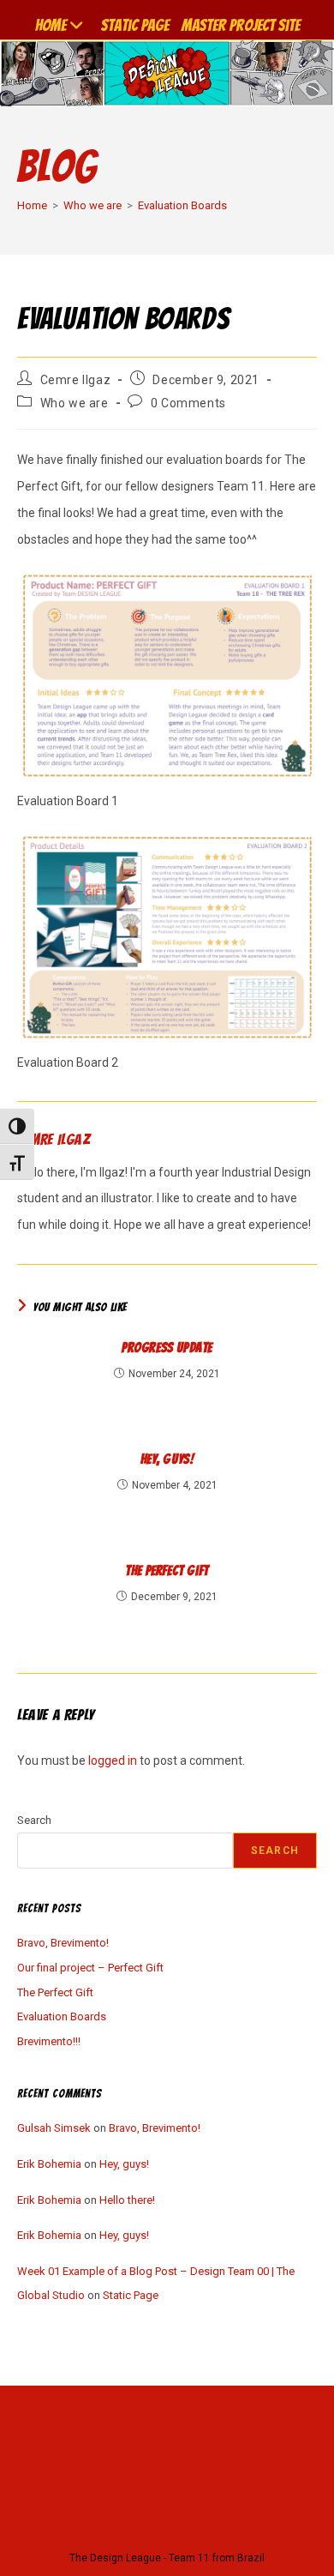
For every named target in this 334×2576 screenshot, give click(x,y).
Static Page (135, 25)
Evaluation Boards (182, 205)
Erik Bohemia (49, 2164)
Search (34, 1820)
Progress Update (167, 1348)
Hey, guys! (167, 1459)
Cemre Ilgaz (76, 380)
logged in (113, 1760)
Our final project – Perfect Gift (90, 1968)
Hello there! (127, 2200)
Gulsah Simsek (54, 2128)
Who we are (75, 403)
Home (51, 25)
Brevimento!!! (49, 2041)
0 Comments (188, 403)
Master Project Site (241, 25)
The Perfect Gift (167, 1571)
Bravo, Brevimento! (63, 1943)
